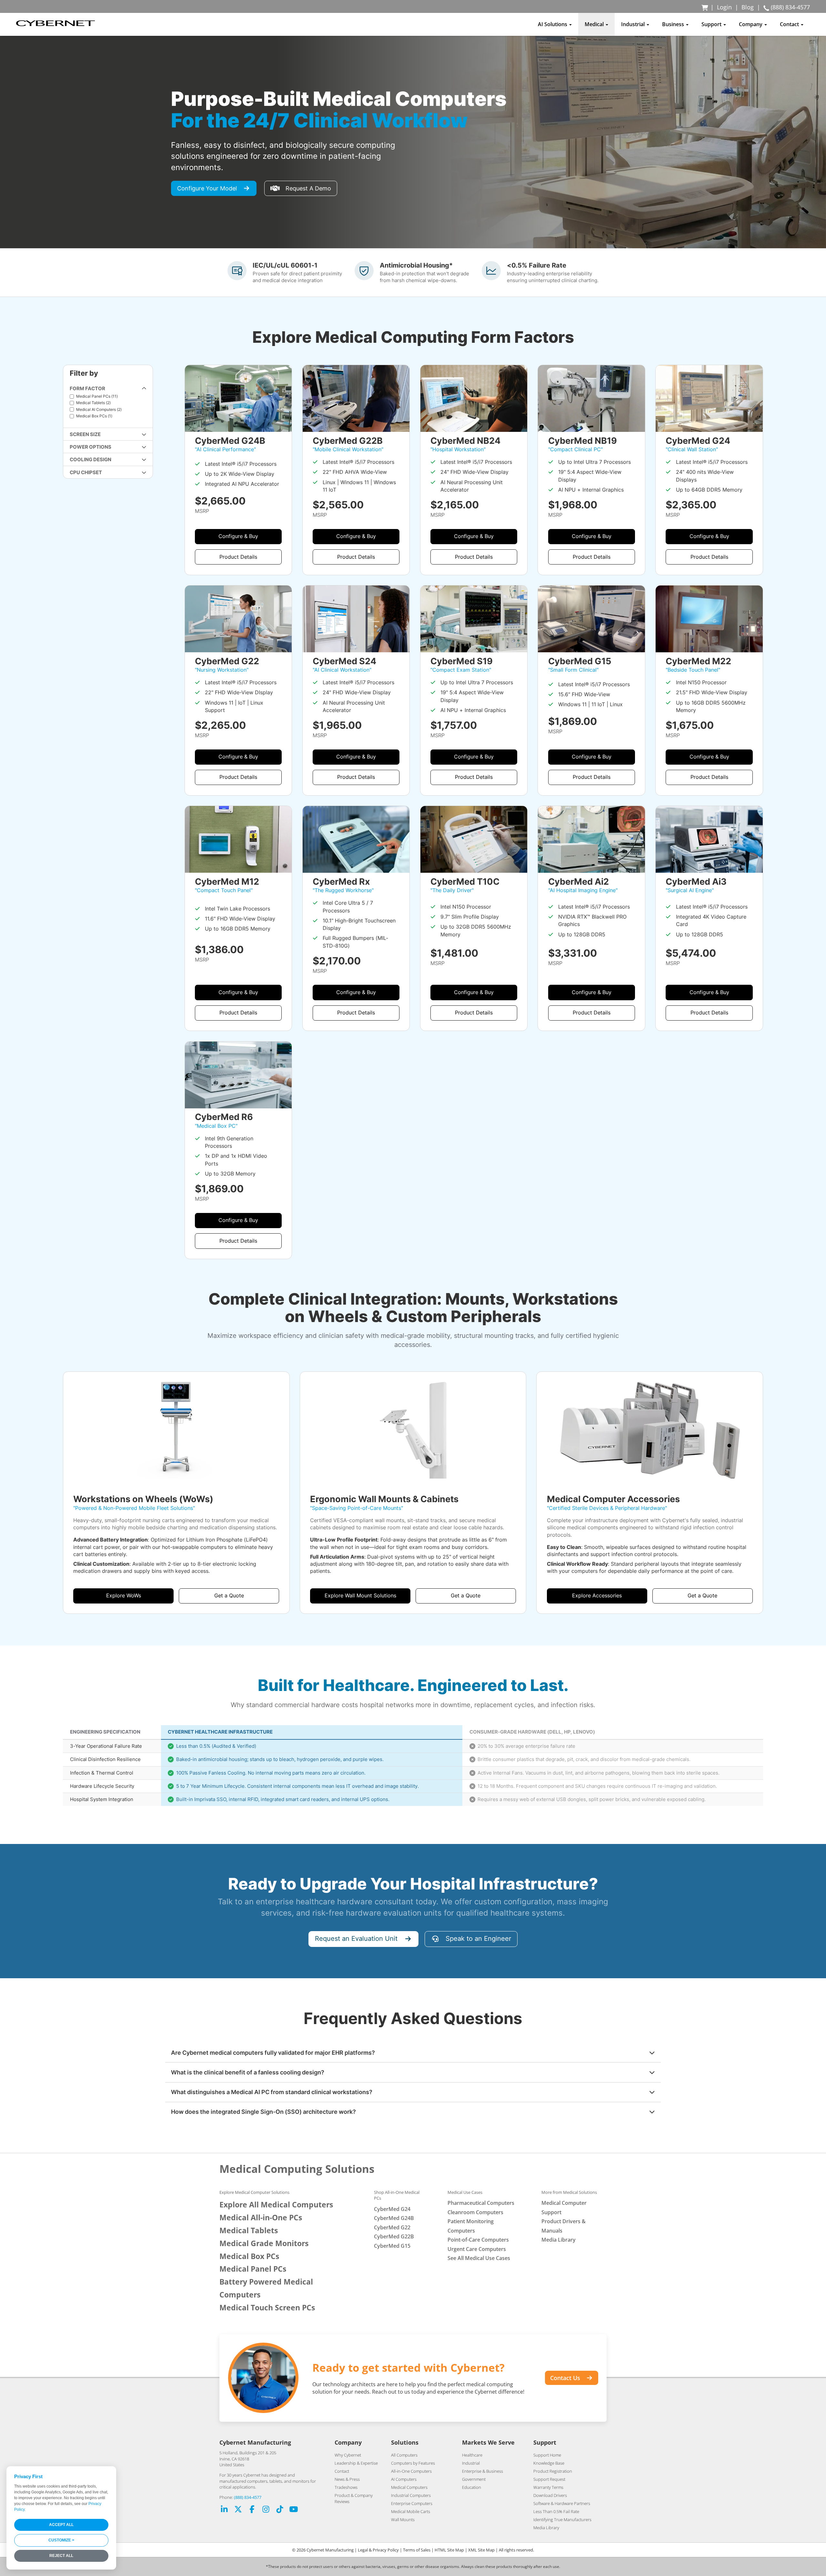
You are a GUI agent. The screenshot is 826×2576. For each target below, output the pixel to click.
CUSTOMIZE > (61, 2540)
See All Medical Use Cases (479, 2258)
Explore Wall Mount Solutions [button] (360, 1596)
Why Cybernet (348, 2455)
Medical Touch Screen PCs (267, 2308)
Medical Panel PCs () (97, 396)
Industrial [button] (634, 24)
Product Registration (553, 2471)
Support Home (547, 2455)
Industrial (471, 2463)
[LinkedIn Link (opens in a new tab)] (224, 2510)
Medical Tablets (249, 2230)
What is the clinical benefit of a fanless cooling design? (248, 2072)
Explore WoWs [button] (124, 1596)
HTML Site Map (449, 2550)
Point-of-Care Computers (478, 2240)
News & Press (347, 2479)
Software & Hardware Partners (562, 2503)
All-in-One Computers (411, 2471)
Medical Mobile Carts (411, 2511)
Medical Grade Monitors (264, 2243)
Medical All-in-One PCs (261, 2218)
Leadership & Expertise (356, 2463)
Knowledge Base (549, 2463)
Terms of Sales (417, 2550)
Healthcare (472, 2455)
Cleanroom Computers (475, 2212)
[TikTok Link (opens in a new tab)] (280, 2510)
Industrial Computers (411, 2495)
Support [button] (712, 24)
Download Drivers (550, 2495)
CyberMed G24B (394, 2218)
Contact (342, 2471)
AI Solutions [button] (553, 24)
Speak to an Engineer (478, 1939)
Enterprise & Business (483, 2471)
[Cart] (705, 7)
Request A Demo (308, 188)
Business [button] (674, 24)
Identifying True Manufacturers (562, 2520)
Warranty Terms (548, 2487)
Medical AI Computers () (99, 409)
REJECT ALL (61, 2556)
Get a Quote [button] (229, 1596)
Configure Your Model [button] (207, 188)
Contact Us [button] (565, 2378)
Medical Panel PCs (253, 2269)
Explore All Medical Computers (276, 2205)
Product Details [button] (238, 557)
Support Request (549, 2479)
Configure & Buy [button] (238, 536)
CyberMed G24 (392, 2209)
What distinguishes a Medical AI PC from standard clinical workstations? (272, 2092)
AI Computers (404, 2479)
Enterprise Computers (412, 2503)
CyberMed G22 (392, 2227)
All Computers (404, 2455)
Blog (748, 7)
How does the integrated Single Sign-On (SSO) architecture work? (263, 2112)
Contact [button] (790, 24)
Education (472, 2487)
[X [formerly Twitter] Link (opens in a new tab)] (238, 2510)
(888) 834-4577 (248, 2497)
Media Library (559, 2240)
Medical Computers (409, 2487)
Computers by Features (413, 2463)
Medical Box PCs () (94, 416)
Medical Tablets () (93, 403)
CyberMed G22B (394, 2236)
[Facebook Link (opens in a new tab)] (252, 2510)
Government (474, 2479)
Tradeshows (346, 2487)
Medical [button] (595, 24)
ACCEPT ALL (61, 2525)
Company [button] (751, 24)
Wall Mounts (403, 2520)
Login (724, 7)
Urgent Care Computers (477, 2249)
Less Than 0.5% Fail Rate (556, 2511)
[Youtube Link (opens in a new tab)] (294, 2510)
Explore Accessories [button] (597, 1596)
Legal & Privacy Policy (378, 2550)
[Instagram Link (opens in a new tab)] (266, 2510)
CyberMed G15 (392, 2246)
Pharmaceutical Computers (481, 2203)
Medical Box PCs (249, 2256)
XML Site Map (481, 2550)
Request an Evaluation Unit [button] (356, 1939)
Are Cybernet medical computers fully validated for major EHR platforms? (273, 2053)
